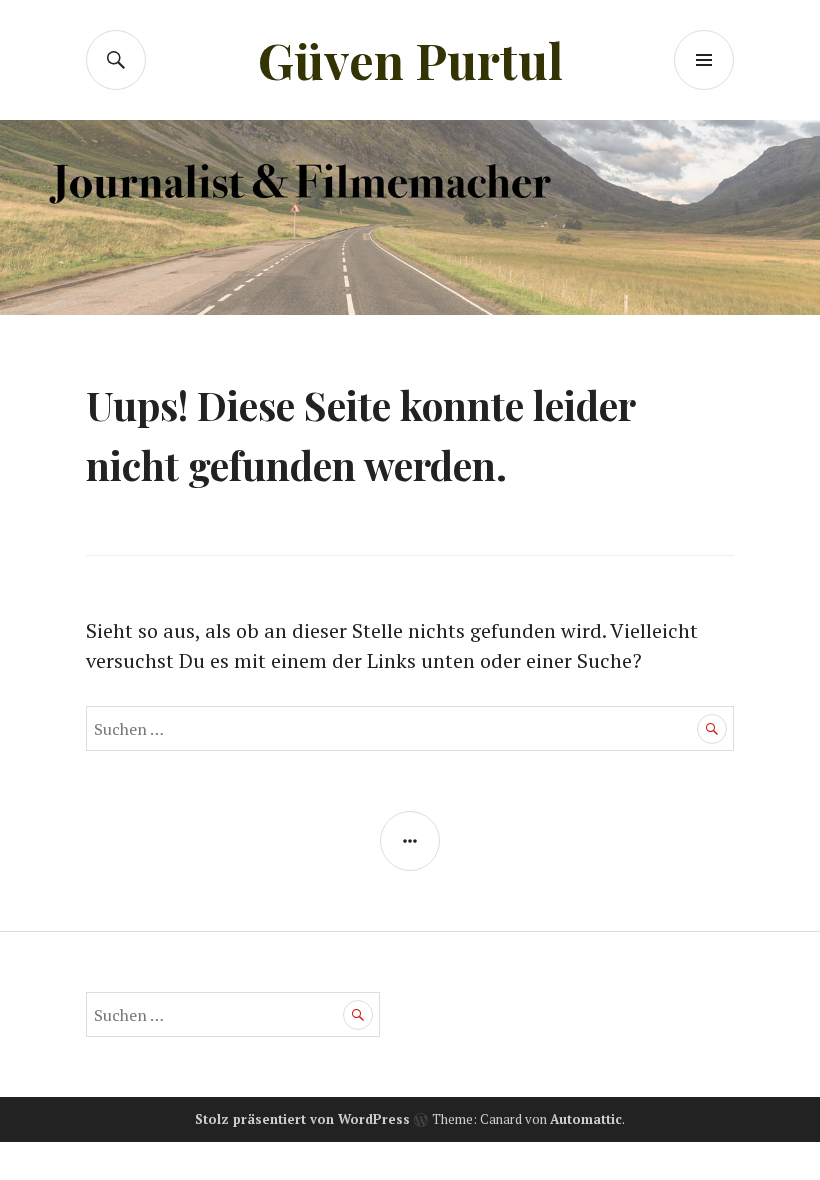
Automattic (586, 1119)
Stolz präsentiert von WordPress (302, 1119)
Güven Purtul (410, 59)
